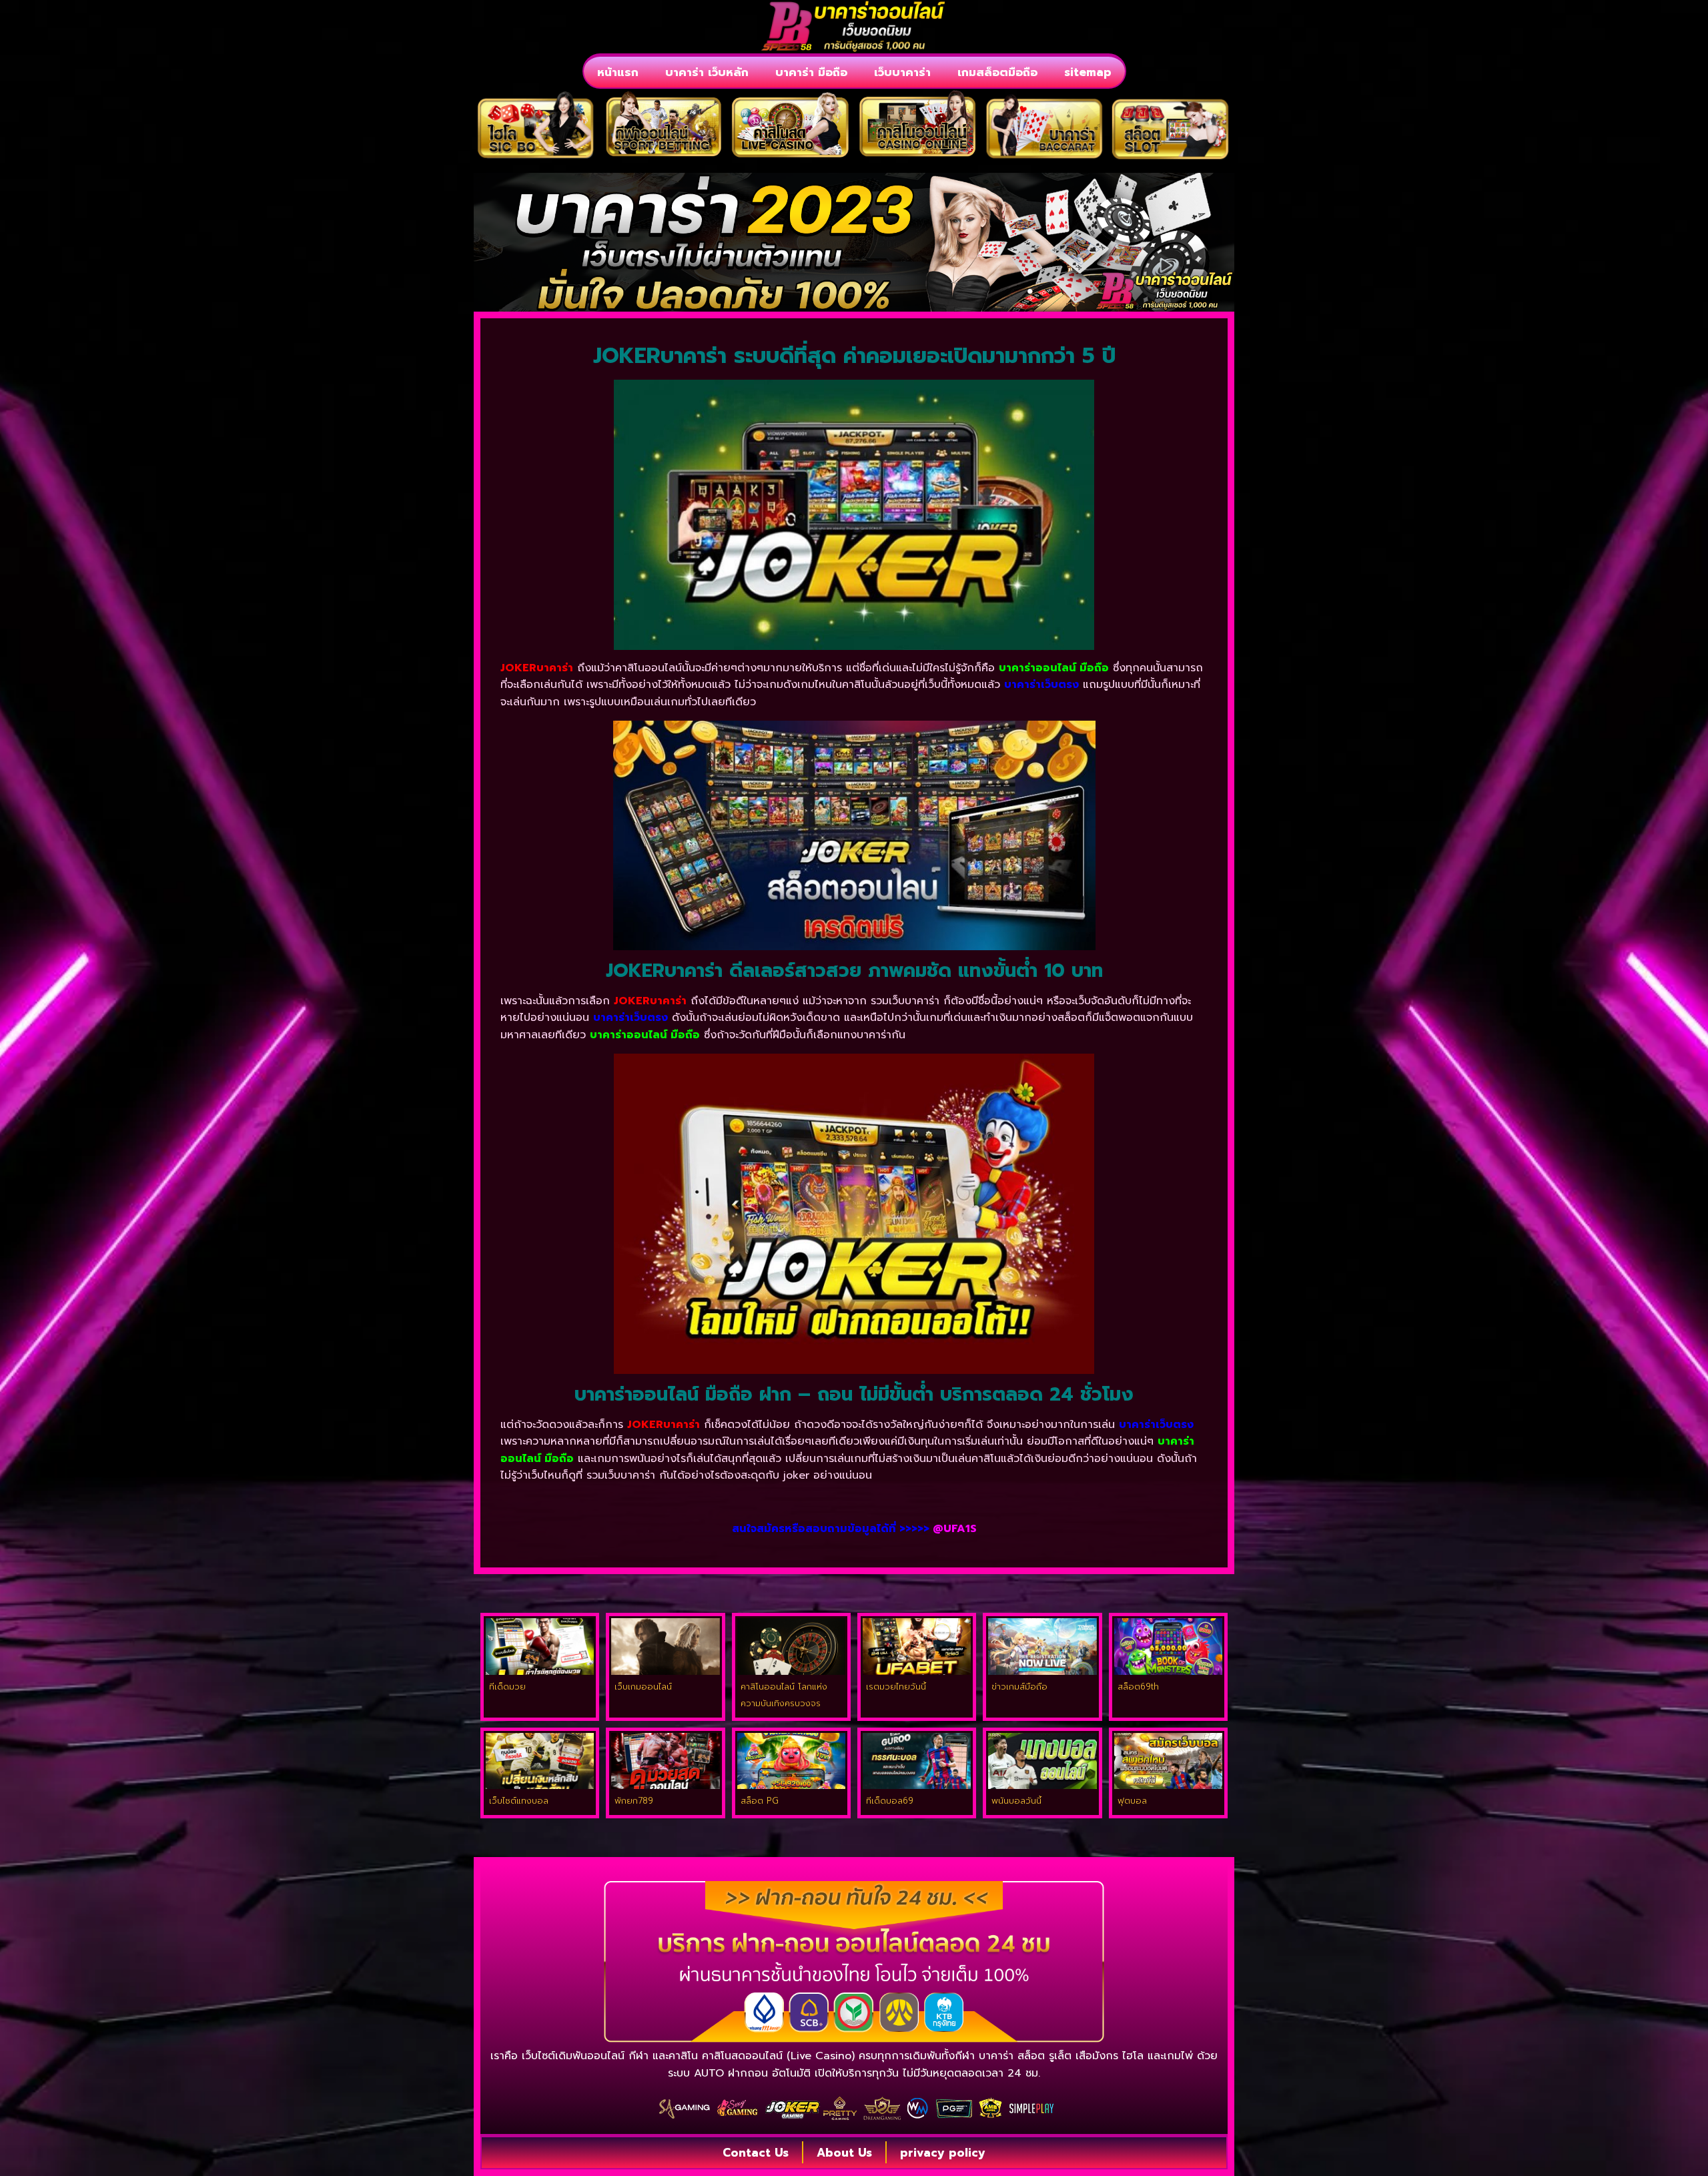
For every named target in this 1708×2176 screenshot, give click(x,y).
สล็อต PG (760, 1801)
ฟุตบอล (1132, 1801)
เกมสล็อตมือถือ (997, 72)
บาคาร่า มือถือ (811, 72)
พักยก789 (634, 1801)
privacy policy (943, 2153)
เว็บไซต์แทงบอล (519, 1801)
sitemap (1088, 72)
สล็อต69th (1138, 1687)
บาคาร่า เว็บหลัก (707, 72)
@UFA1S (955, 1529)
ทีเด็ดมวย (507, 1687)
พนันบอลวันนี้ (1016, 1801)
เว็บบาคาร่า (902, 72)
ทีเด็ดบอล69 (890, 1801)
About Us (844, 2153)
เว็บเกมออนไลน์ (643, 1687)
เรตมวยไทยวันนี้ (896, 1687)
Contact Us (756, 2153)
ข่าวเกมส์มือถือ (1019, 1687)
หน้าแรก (618, 72)
